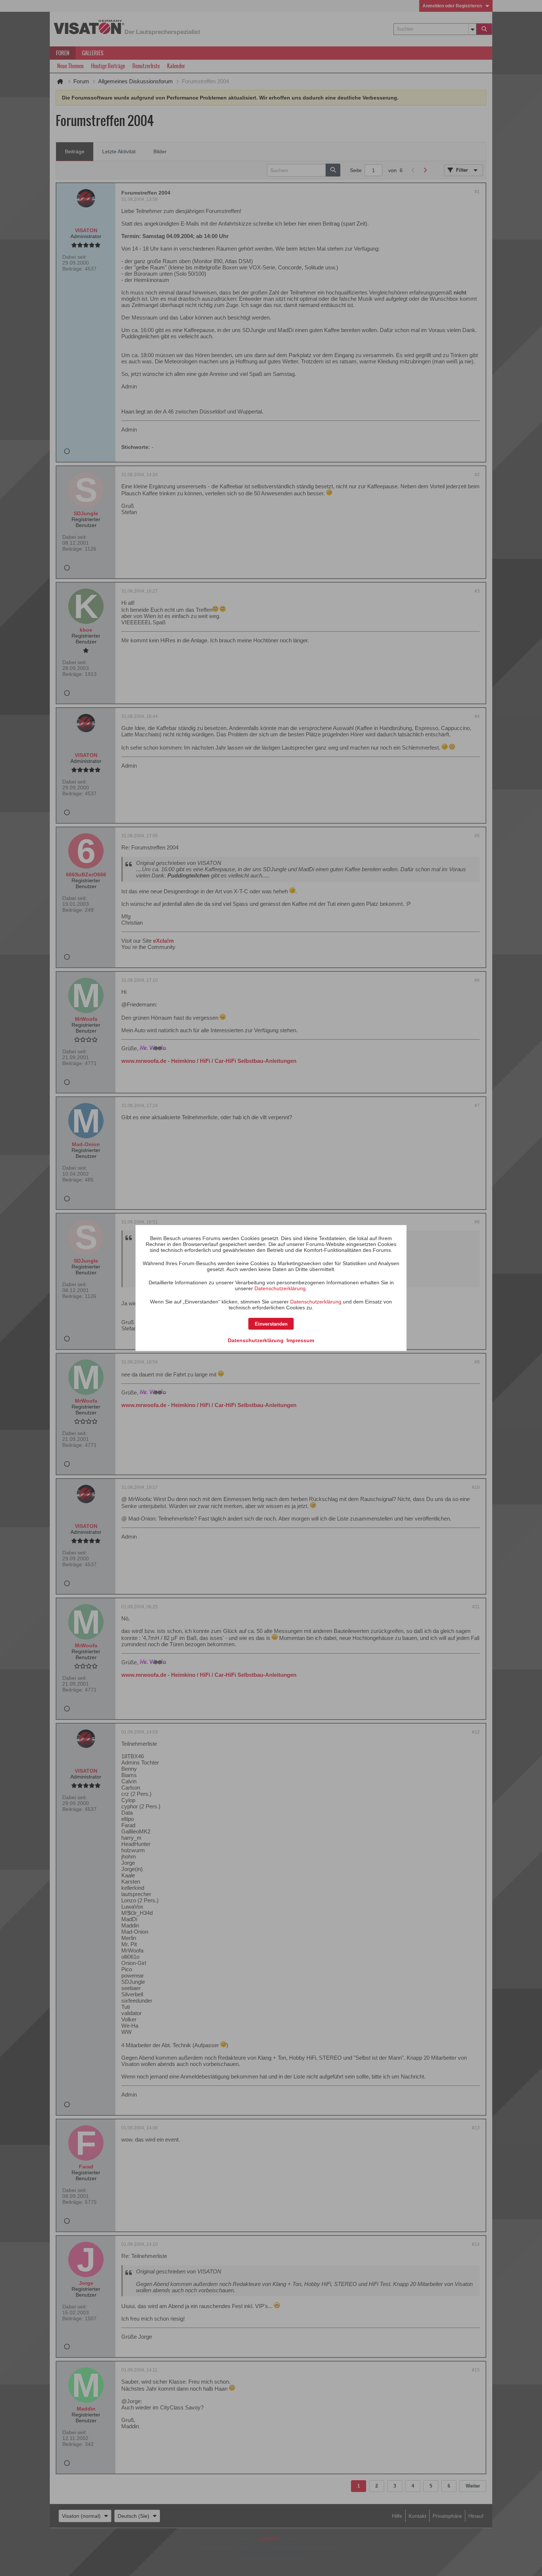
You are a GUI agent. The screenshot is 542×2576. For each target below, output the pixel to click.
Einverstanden (271, 1324)
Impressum (300, 1340)
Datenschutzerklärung (280, 1288)
